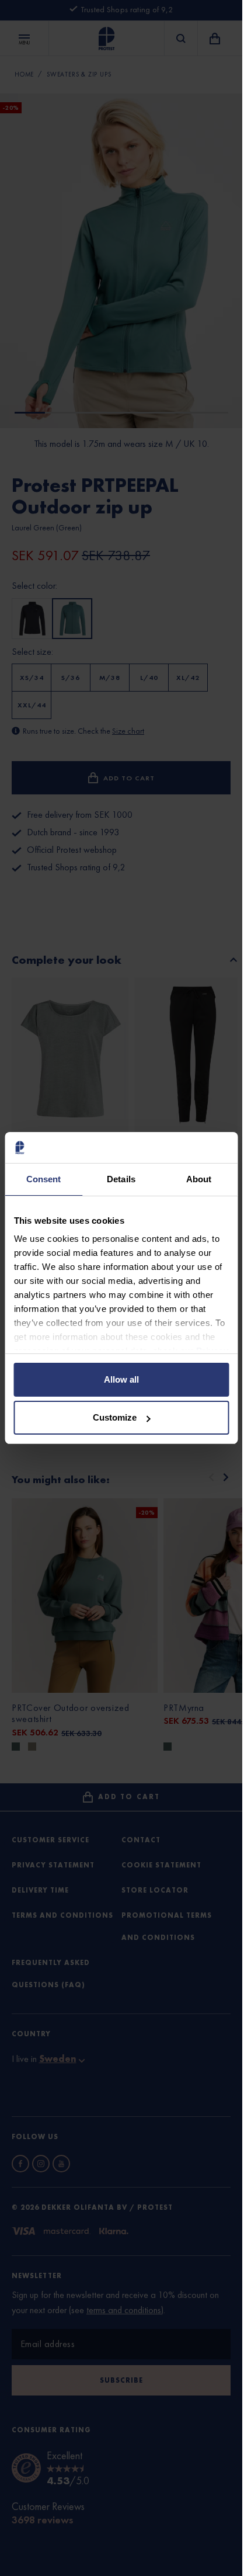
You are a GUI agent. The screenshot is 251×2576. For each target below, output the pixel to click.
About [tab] (199, 1179)
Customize (115, 1417)
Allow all (121, 1379)
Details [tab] (121, 1179)
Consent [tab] (44, 1179)
